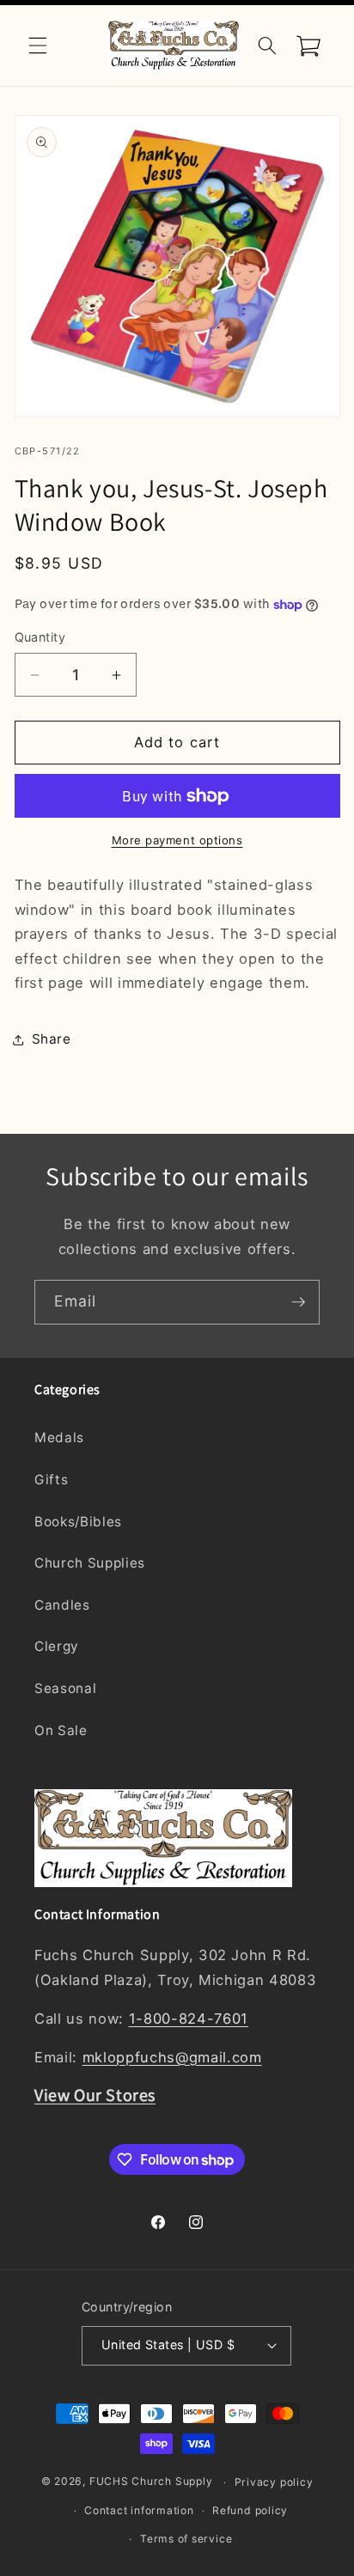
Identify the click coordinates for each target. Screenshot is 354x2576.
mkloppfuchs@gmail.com (172, 2057)
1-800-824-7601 (189, 2019)
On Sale (61, 1730)
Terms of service (186, 2539)
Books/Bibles (78, 1522)
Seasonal (65, 1688)
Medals (59, 1437)
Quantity (40, 637)
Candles (62, 1605)
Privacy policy (274, 2482)
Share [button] (52, 1039)
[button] (38, 46)
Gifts (51, 1480)
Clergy (57, 1646)
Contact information (139, 2510)
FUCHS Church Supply (151, 2482)
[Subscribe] (298, 1302)
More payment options (177, 840)
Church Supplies (90, 1563)
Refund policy (250, 2510)
